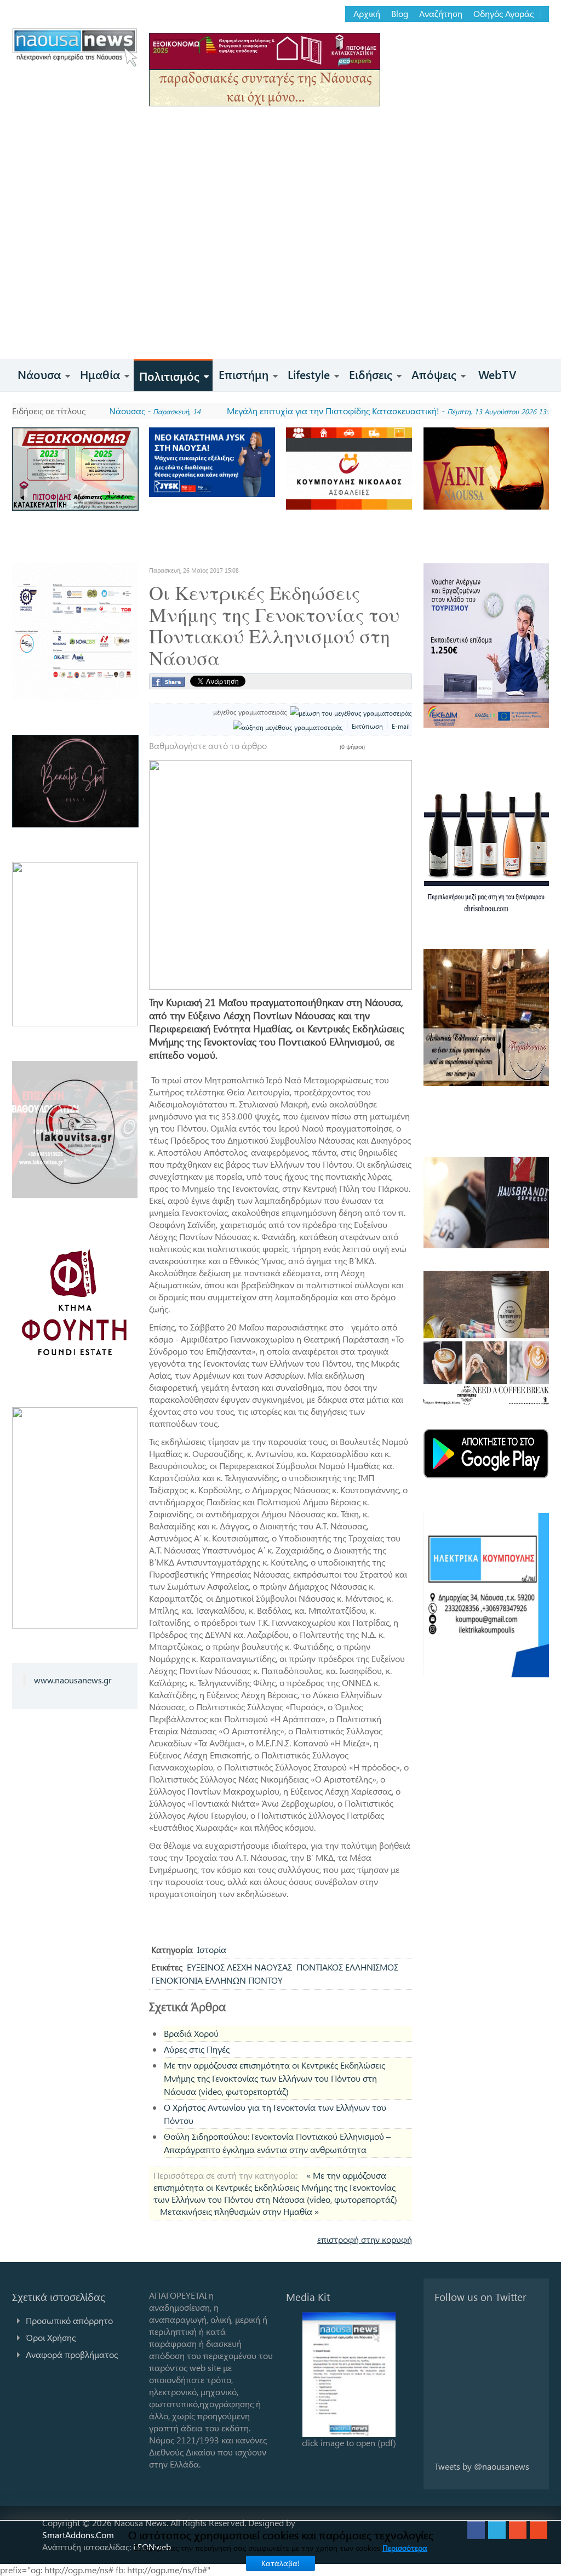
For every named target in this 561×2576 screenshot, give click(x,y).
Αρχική (367, 14)
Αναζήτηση (441, 14)
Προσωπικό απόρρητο (69, 2320)
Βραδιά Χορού (191, 2033)
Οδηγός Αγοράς (503, 14)
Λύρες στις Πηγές (197, 2049)
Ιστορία (212, 1949)
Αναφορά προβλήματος (72, 2354)
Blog (400, 14)
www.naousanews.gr (73, 1680)
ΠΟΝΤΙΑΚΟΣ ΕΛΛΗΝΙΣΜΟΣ (347, 1967)
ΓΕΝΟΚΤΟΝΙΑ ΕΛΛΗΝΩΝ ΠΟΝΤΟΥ (217, 1980)
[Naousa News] (75, 47)
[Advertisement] (280, 277)
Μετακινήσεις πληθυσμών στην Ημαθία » (239, 2211)
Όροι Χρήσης (51, 2337)
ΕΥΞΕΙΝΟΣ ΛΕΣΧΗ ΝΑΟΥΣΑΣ (239, 1967)
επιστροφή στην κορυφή (365, 2239)
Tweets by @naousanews (482, 2466)
